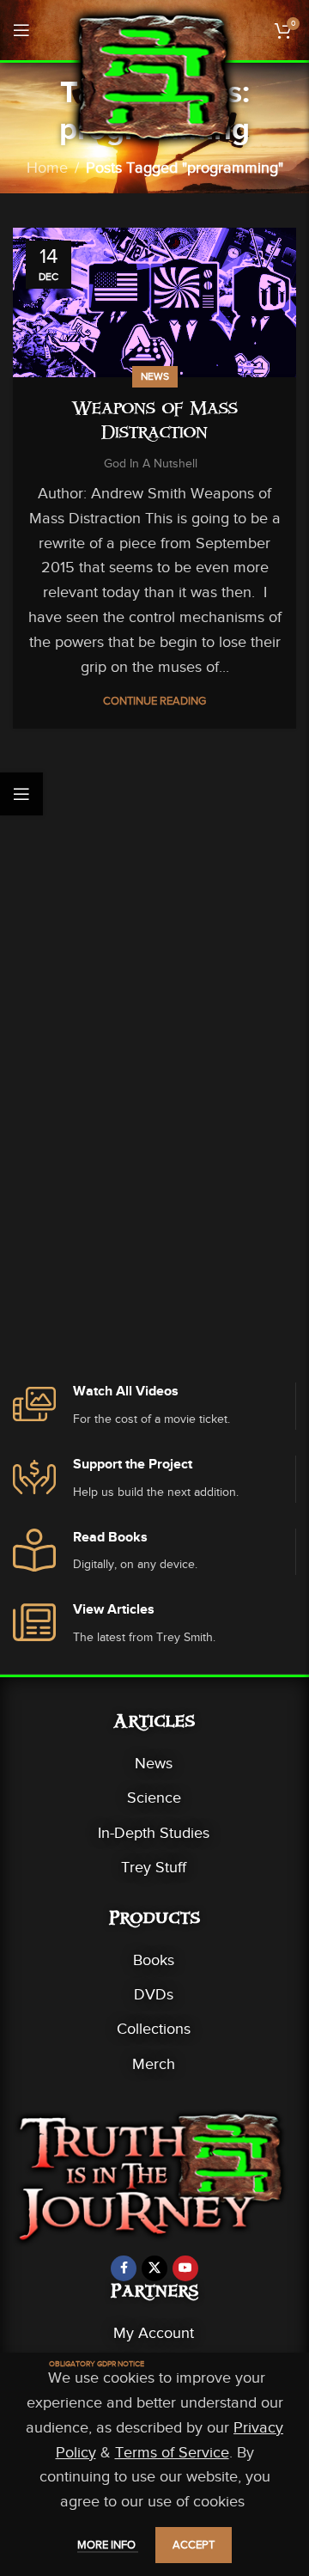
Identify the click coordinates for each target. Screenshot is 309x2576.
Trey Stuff (154, 1867)
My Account (154, 2333)
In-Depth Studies (154, 1833)
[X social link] (154, 2268)
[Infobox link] (154, 1406)
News (155, 376)
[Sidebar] (21, 794)
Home (47, 168)
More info (108, 2545)
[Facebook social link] (124, 2268)
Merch (154, 2064)
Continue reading (154, 701)
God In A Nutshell (151, 464)
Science (154, 1798)
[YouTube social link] (185, 2268)
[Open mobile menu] (21, 30)
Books (154, 1960)
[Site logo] (154, 76)
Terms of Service (172, 2452)
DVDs (154, 1994)
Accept (194, 2545)
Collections (154, 2029)
